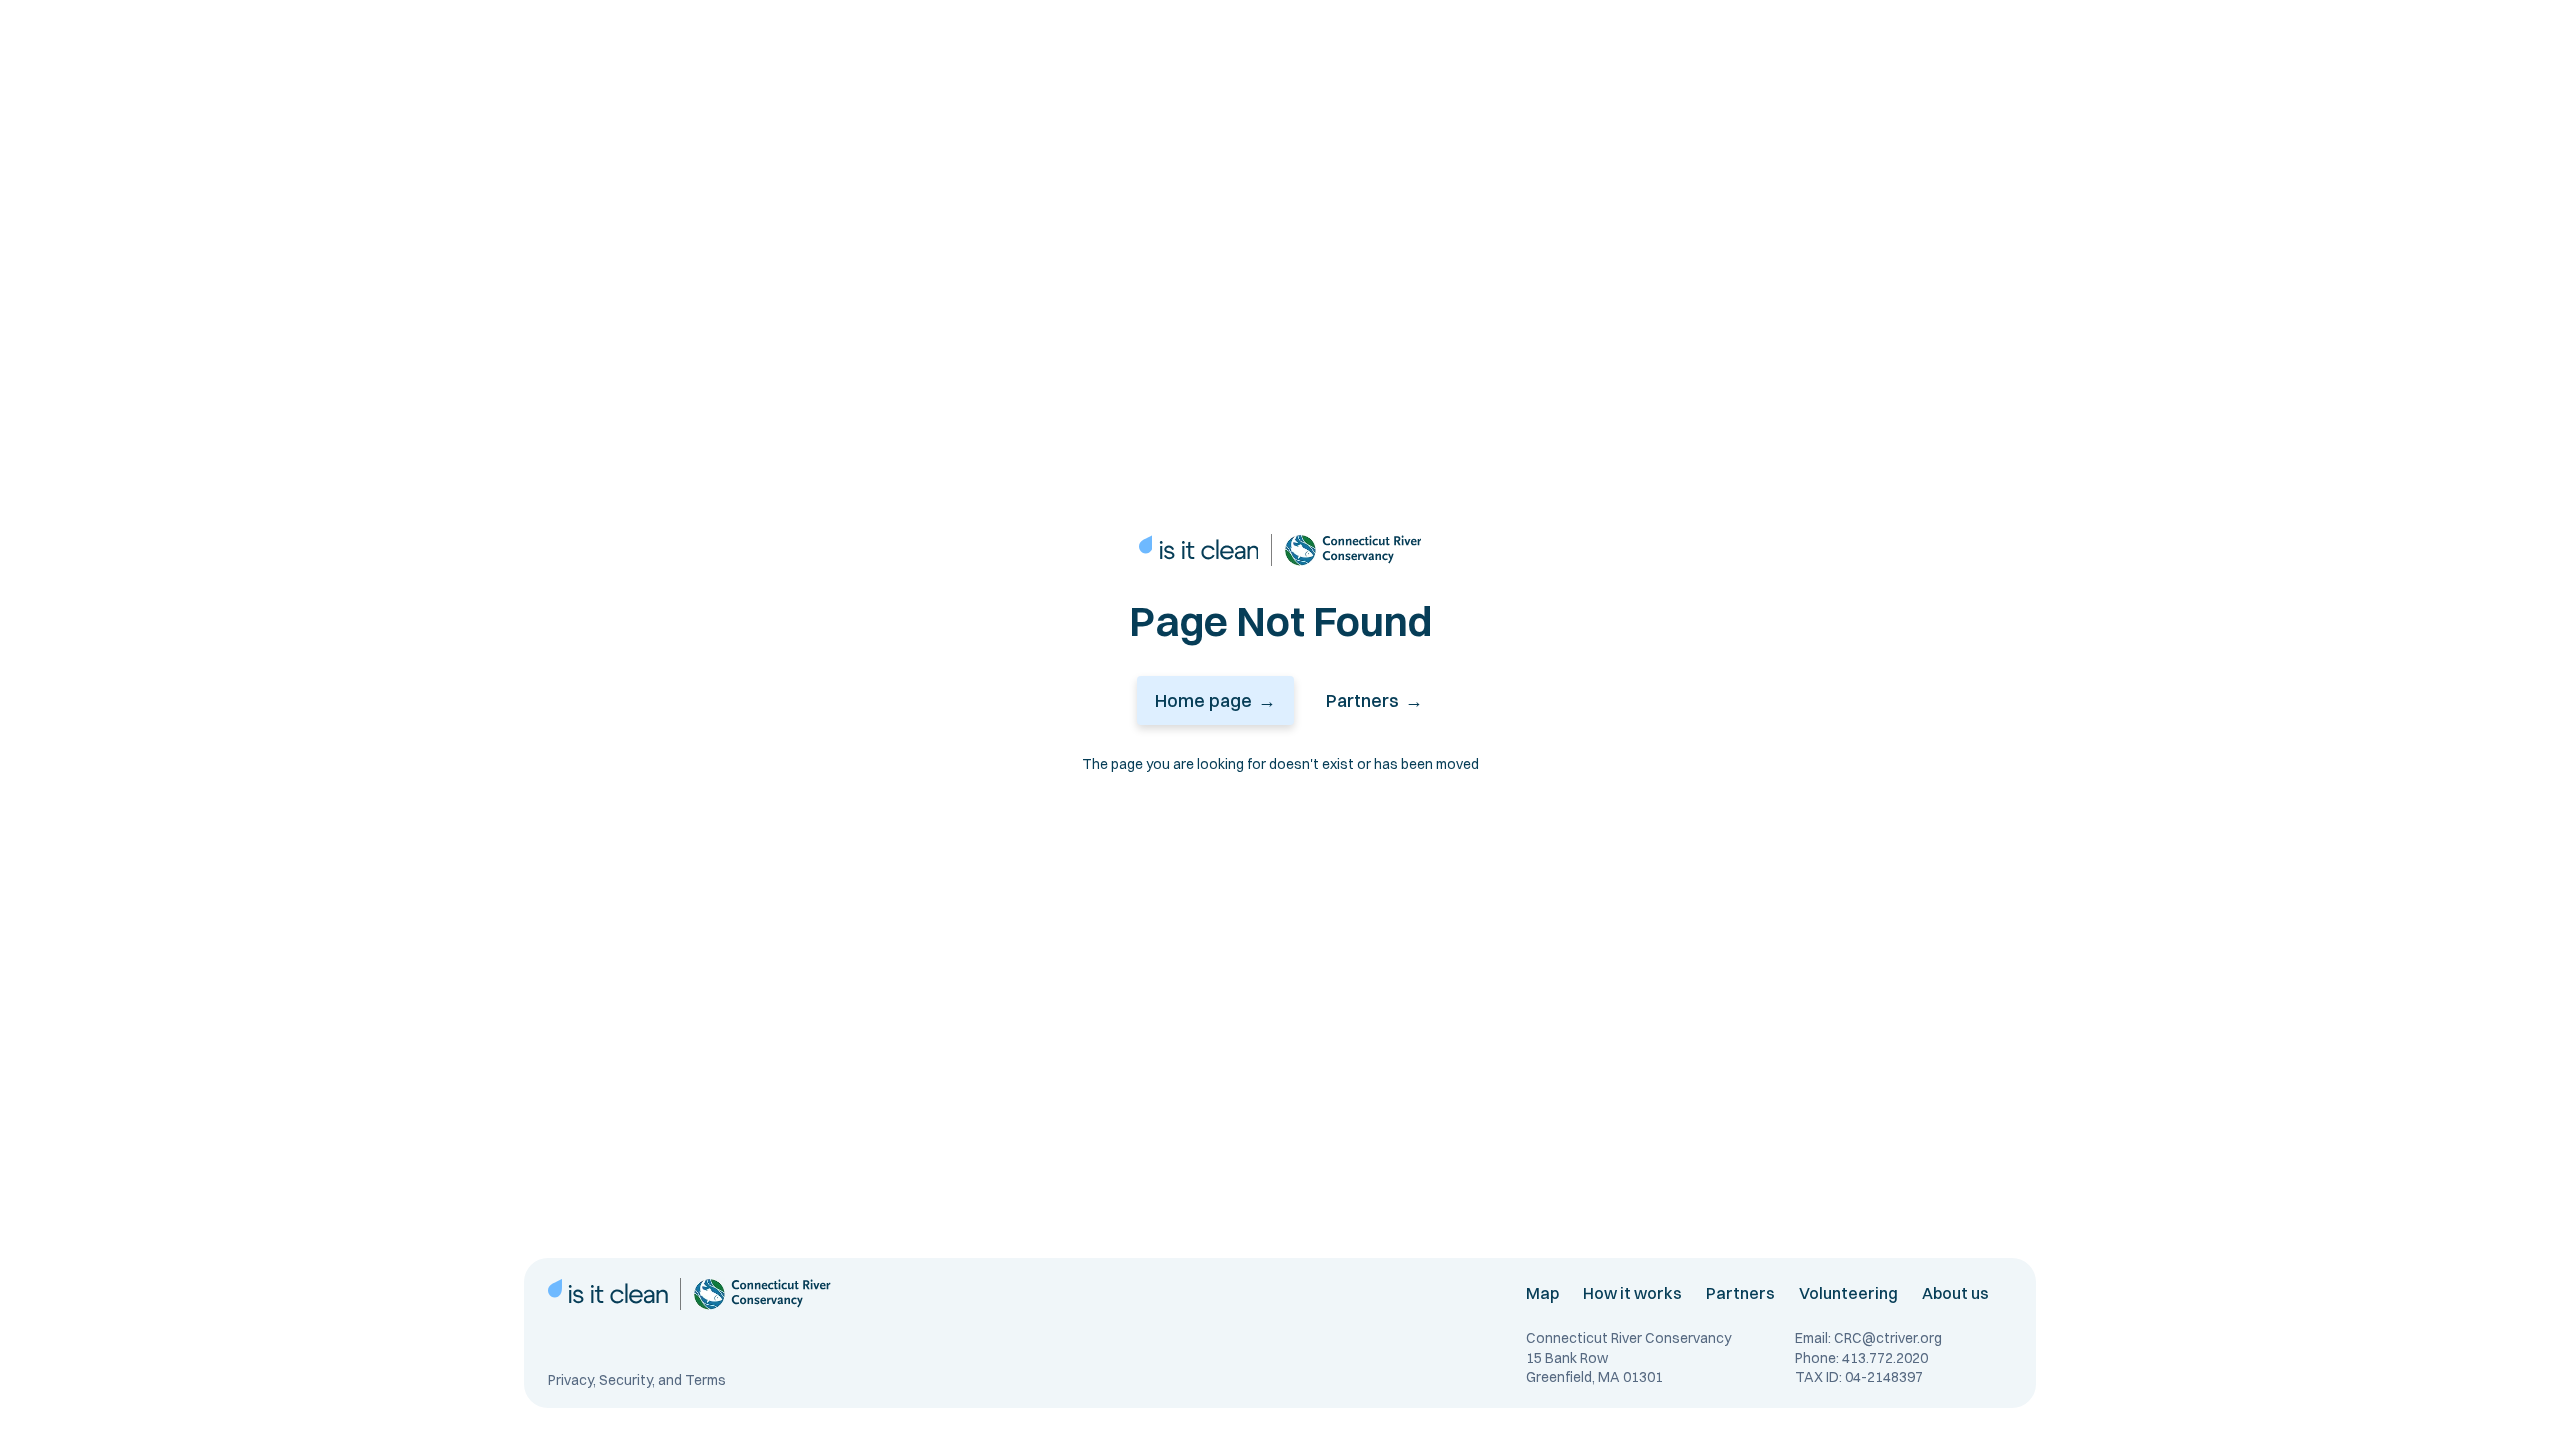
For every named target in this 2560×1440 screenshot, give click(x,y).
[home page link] (1199, 550)
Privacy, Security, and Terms (637, 1380)
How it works (1632, 1293)
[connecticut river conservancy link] (1353, 550)
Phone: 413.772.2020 (1861, 1358)
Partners (1740, 1293)
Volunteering (1848, 1293)
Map (1542, 1293)
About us (1955, 1293)
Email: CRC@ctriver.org (1868, 1338)
